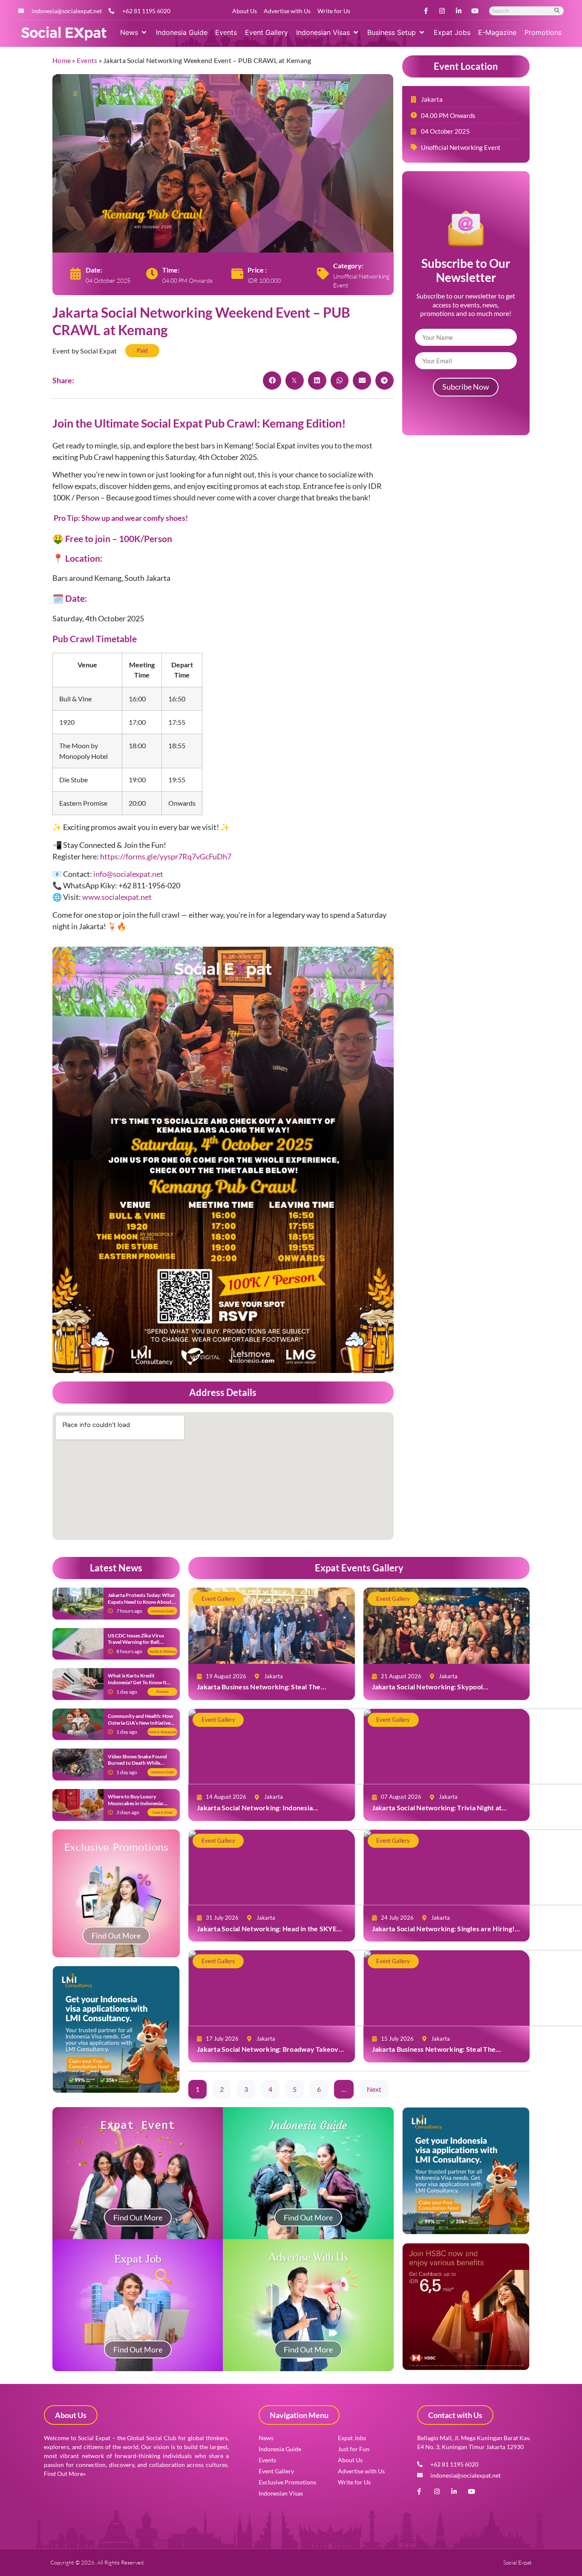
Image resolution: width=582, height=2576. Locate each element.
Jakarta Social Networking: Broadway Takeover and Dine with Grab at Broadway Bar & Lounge (271, 2053)
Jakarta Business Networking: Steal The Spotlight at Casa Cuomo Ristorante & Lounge (267, 1691)
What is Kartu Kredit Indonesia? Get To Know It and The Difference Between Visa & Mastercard (140, 1686)
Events (87, 60)
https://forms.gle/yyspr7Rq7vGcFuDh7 (166, 856)
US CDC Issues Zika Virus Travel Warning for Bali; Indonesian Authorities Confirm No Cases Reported (139, 1646)
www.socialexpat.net (117, 897)
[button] (134, 32)
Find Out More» (65, 2474)
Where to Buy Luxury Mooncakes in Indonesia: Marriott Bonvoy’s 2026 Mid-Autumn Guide (141, 1806)
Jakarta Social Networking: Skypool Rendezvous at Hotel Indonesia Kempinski (438, 1691)
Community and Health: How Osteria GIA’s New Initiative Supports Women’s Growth (140, 1723)
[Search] (557, 11)
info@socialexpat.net (128, 874)
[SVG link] (64, 34)
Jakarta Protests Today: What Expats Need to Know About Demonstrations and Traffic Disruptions (141, 1605)
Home (62, 60)
